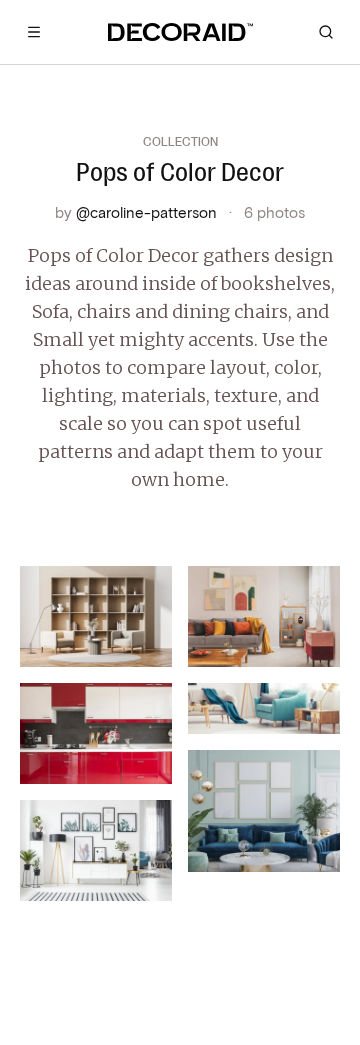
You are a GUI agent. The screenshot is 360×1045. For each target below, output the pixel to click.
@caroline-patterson (146, 212)
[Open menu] (34, 32)
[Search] (326, 32)
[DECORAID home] (180, 32)
